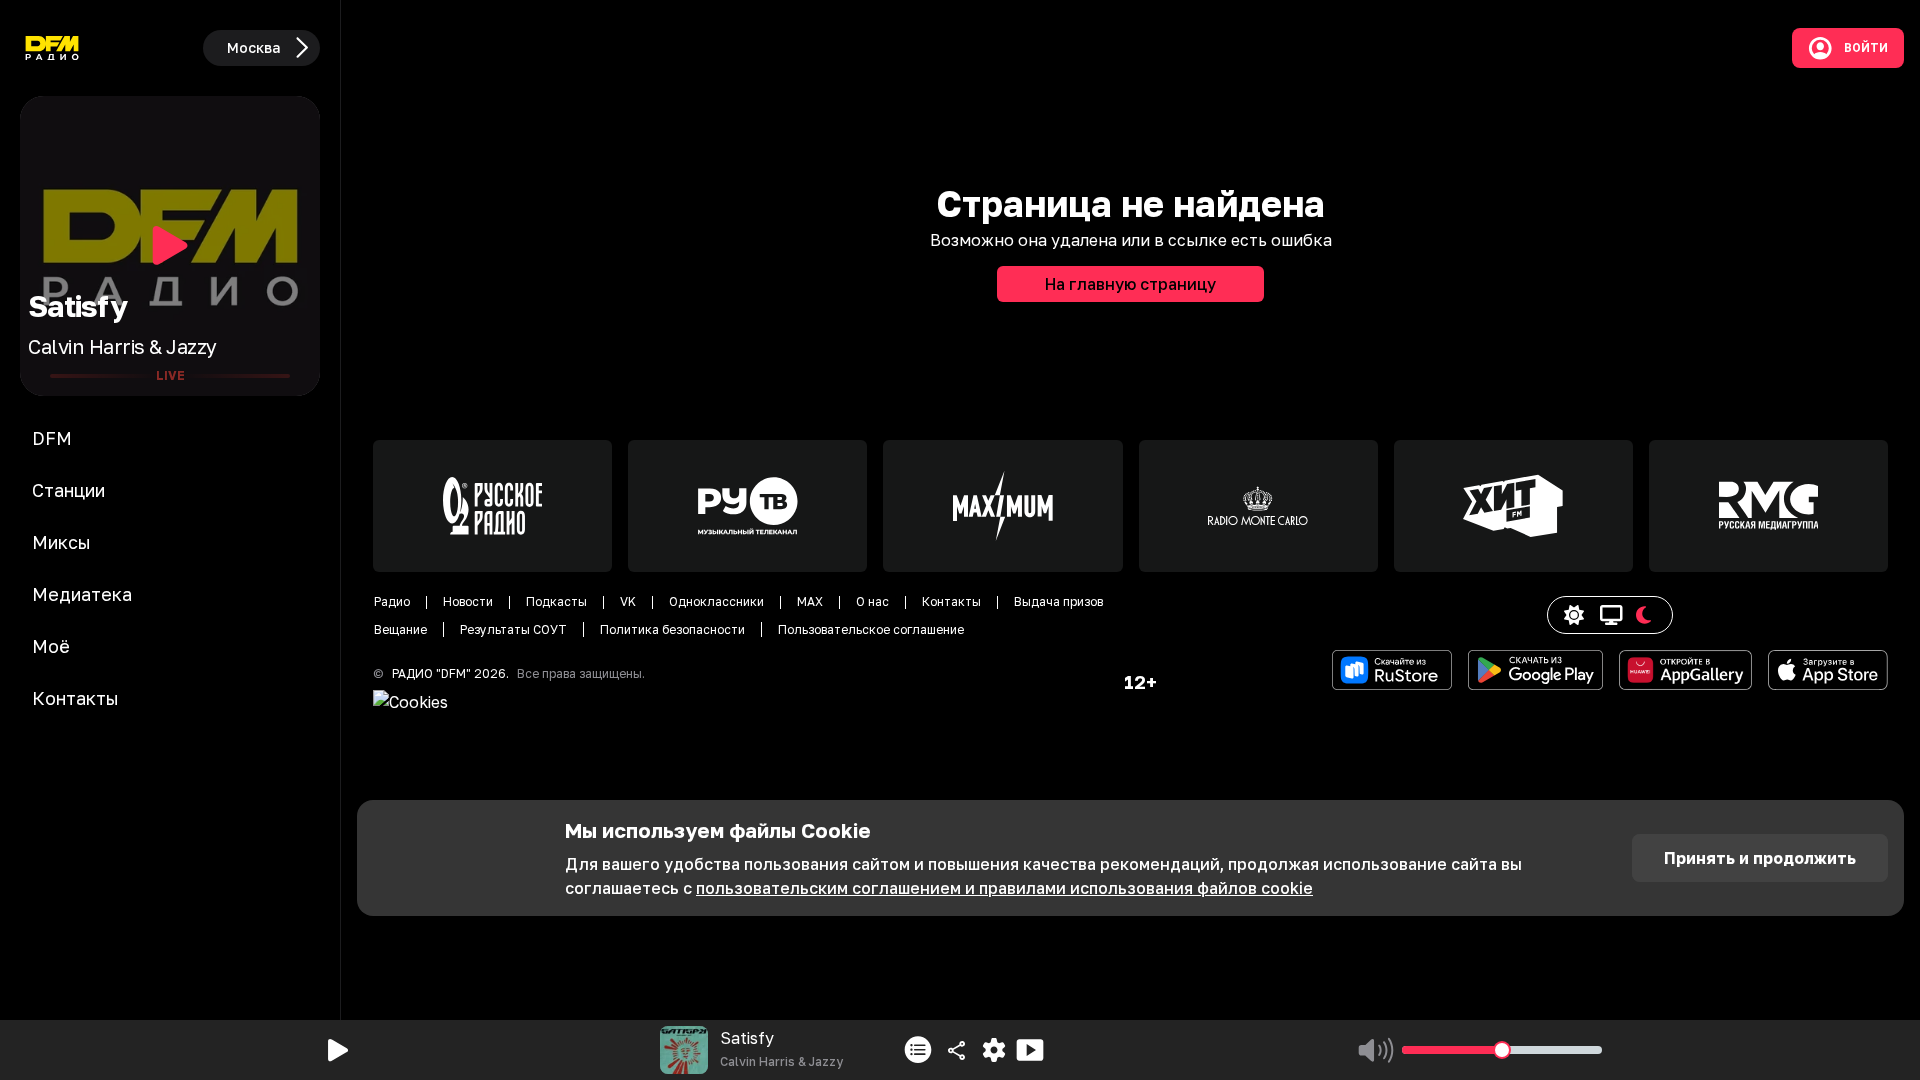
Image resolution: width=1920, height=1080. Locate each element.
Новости (468, 601)
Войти (1866, 48)
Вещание (400, 629)
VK (628, 601)
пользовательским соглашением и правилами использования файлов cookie (1004, 888)
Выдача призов (1058, 601)
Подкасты (556, 601)
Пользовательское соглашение (871, 629)
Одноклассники (716, 601)
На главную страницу (1130, 284)
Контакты (951, 601)
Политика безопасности (672, 629)
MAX (810, 601)
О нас (872, 601)
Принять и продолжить (1760, 858)
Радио (392, 601)
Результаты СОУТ (513, 629)
